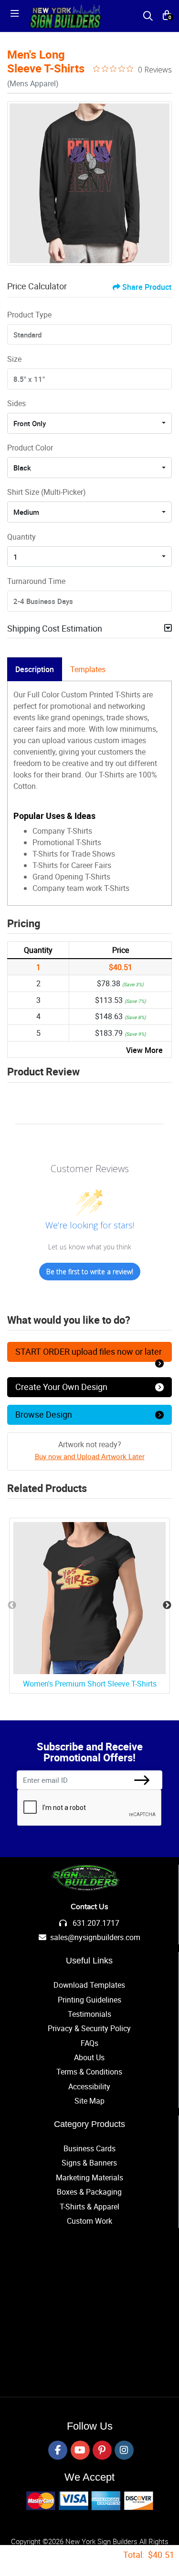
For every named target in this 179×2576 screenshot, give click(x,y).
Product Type (29, 315)
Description (35, 669)
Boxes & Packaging (89, 2192)
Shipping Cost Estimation (55, 628)
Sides (16, 403)
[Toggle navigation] (18, 16)
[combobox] (89, 423)
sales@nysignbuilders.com (95, 1937)
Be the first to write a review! (90, 1272)
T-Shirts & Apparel (89, 2207)
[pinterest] (102, 2450)
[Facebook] (58, 2450)
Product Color (30, 448)
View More (144, 1050)
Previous (12, 1605)
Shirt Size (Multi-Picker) (47, 492)
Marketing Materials (89, 2177)
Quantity (21, 537)
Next (167, 1605)
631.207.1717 (95, 1923)
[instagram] (124, 2450)
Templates (88, 669)
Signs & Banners (89, 2163)
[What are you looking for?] (148, 16)
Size (14, 359)
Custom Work (89, 2221)
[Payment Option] (90, 2501)
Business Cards (89, 2148)
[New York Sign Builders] (65, 16)
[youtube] (80, 2450)
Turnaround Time (36, 581)
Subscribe (142, 1780)
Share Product (147, 287)
